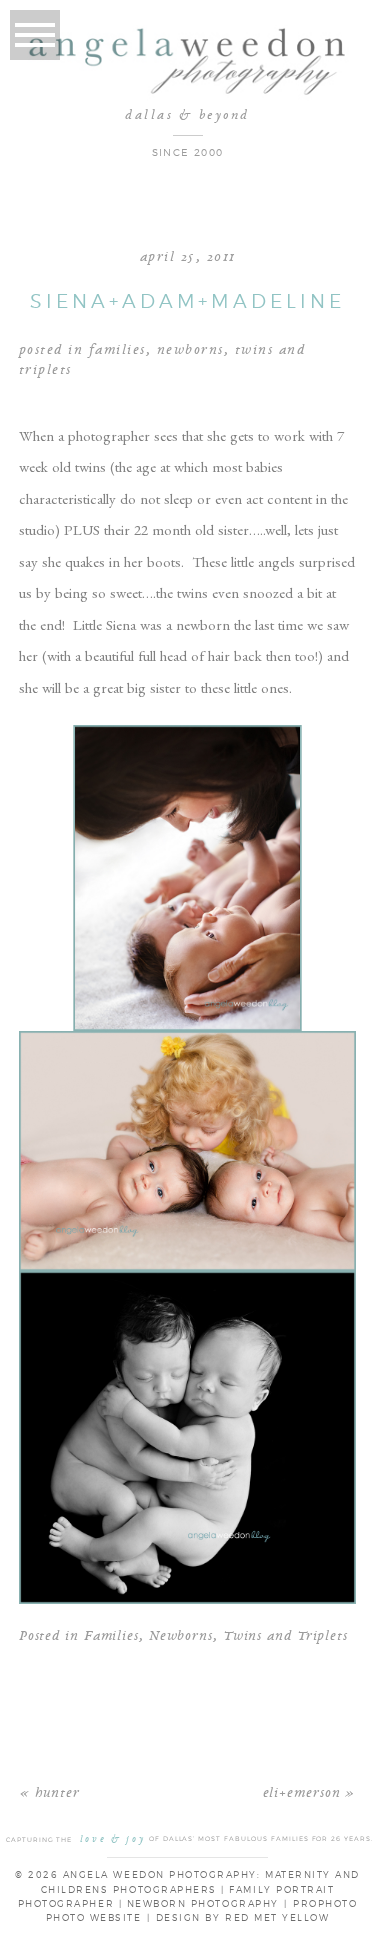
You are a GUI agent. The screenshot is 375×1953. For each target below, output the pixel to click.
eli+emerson (302, 1793)
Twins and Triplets (285, 1636)
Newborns (190, 350)
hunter (57, 1793)
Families (117, 350)
